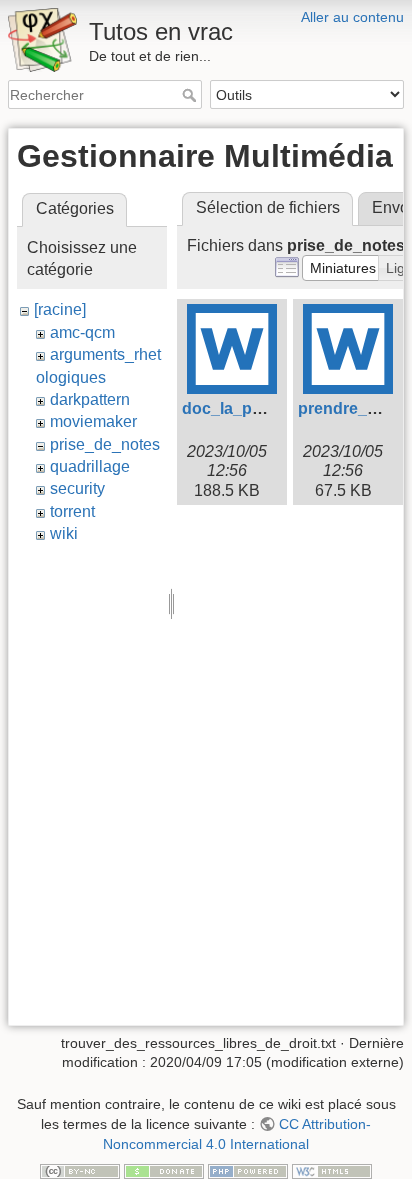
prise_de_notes (105, 444)
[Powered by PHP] (248, 1170)
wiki (64, 533)
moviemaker (93, 421)
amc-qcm (82, 332)
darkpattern (90, 399)
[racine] (60, 309)
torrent (72, 511)
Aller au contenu (352, 17)
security (77, 488)
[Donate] (164, 1170)
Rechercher (191, 95)
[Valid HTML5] (332, 1170)
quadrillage (90, 466)
